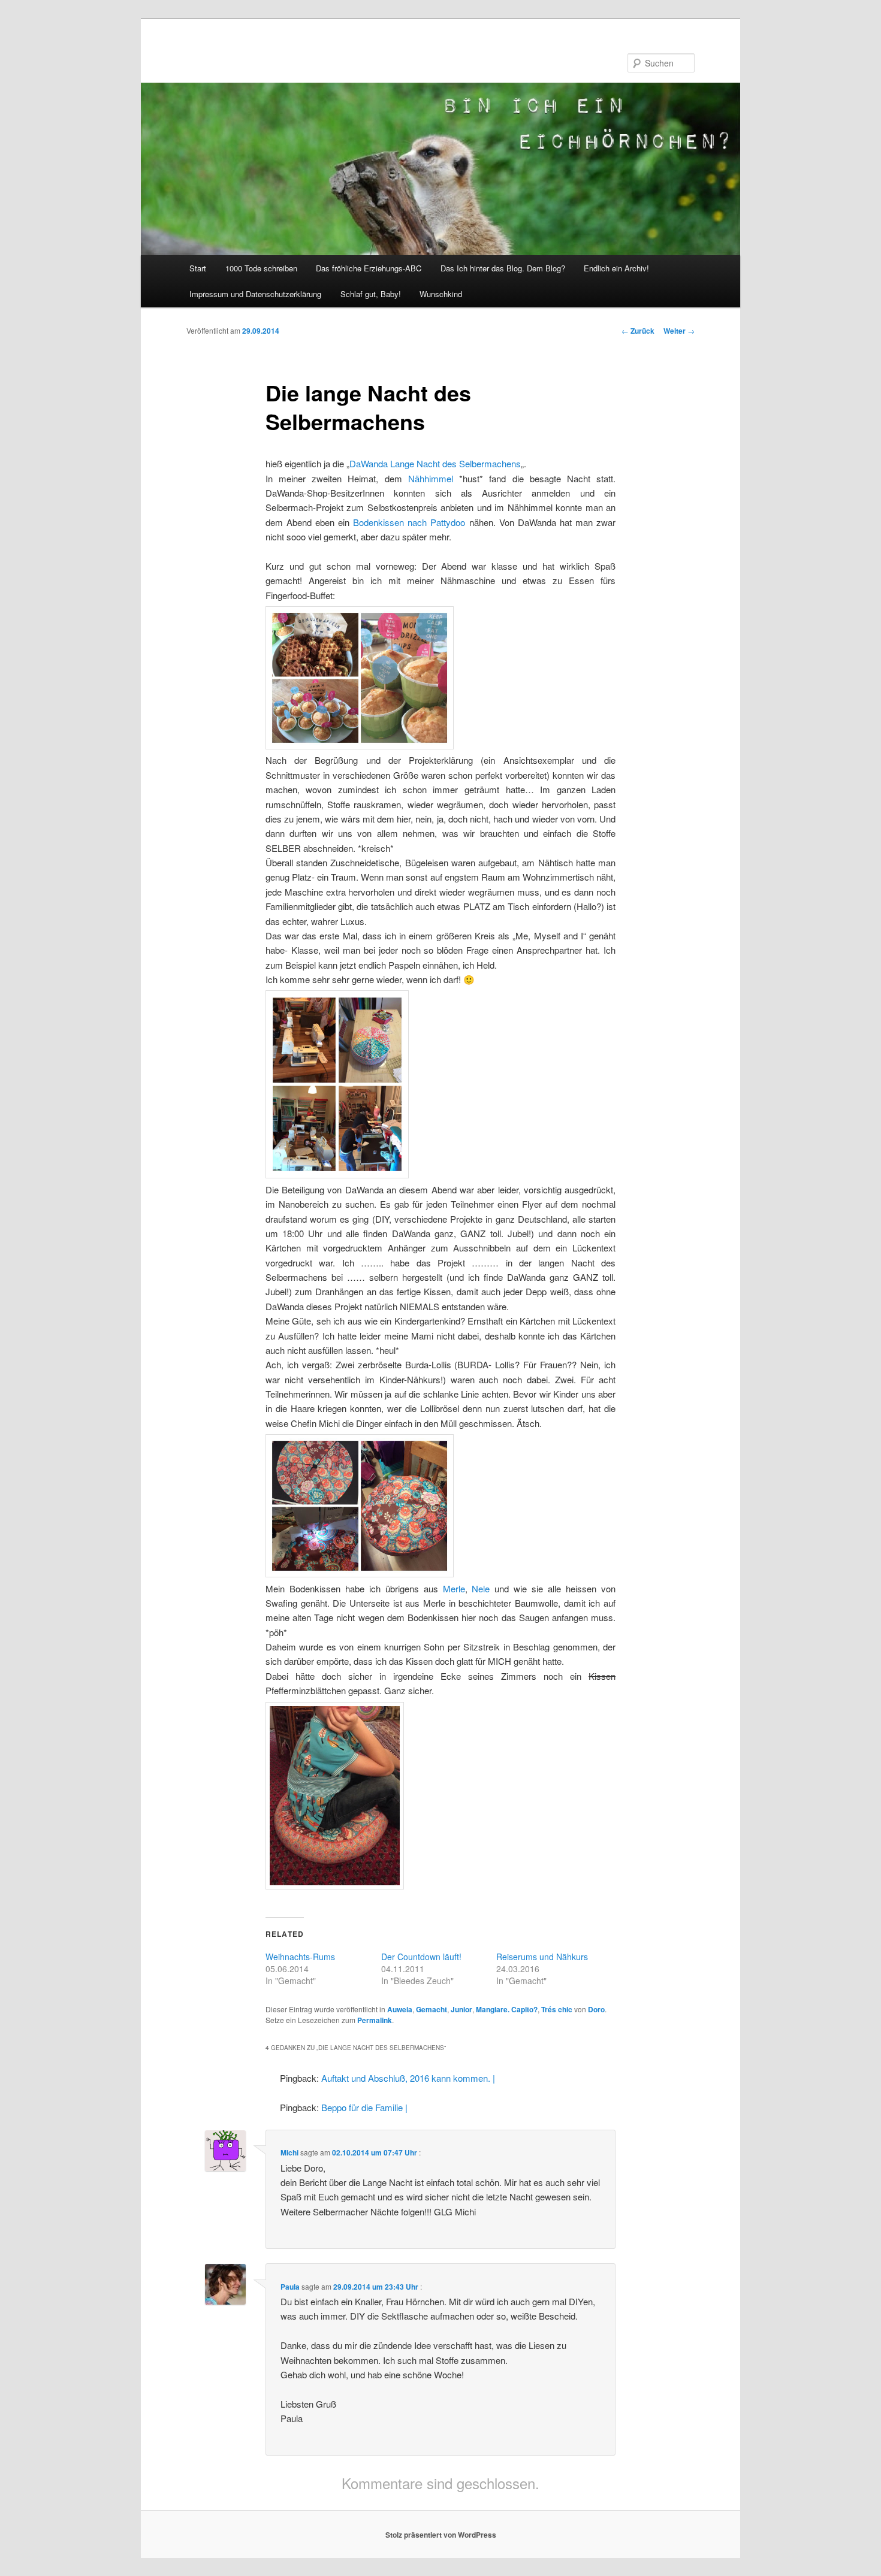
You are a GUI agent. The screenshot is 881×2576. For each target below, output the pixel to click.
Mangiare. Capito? (507, 2009)
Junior (461, 2009)
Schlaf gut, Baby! (371, 294)
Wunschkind (441, 294)
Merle (454, 1588)
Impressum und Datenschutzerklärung (255, 294)
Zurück (638, 331)
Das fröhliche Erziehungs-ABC (369, 268)
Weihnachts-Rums (300, 1957)
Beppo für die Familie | (364, 2107)
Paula (290, 2287)
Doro (596, 2009)
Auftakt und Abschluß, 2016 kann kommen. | (408, 2078)
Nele (481, 1588)
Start (198, 268)
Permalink (375, 2020)
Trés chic (557, 2009)
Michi (289, 2152)
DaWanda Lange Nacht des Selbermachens (435, 463)
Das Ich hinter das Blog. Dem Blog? (503, 268)
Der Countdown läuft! (421, 1957)
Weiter (679, 331)
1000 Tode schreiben (261, 268)
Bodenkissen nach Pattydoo (409, 522)
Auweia (400, 2009)
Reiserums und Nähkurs (542, 1957)
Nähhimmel (431, 478)
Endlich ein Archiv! (616, 268)
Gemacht (432, 2009)
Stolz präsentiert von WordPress (441, 2535)
